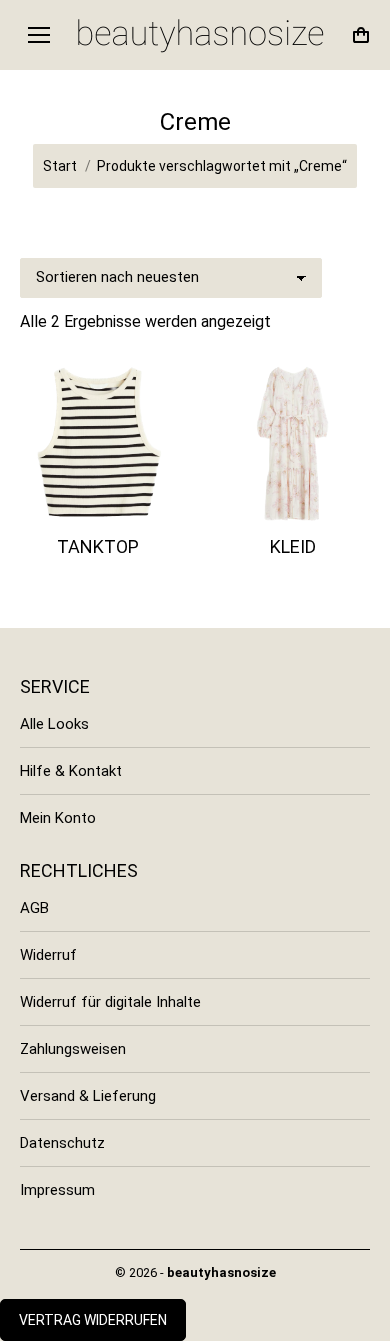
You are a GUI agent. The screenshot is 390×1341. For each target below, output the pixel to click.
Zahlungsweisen (73, 1049)
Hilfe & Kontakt (71, 771)
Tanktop (98, 546)
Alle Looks (54, 724)
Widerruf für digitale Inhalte (110, 1002)
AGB (34, 908)
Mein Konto (58, 818)
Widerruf (48, 955)
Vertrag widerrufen (93, 1320)
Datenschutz (62, 1143)
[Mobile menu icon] (39, 35)
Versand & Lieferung (88, 1096)
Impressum (57, 1190)
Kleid (293, 546)
